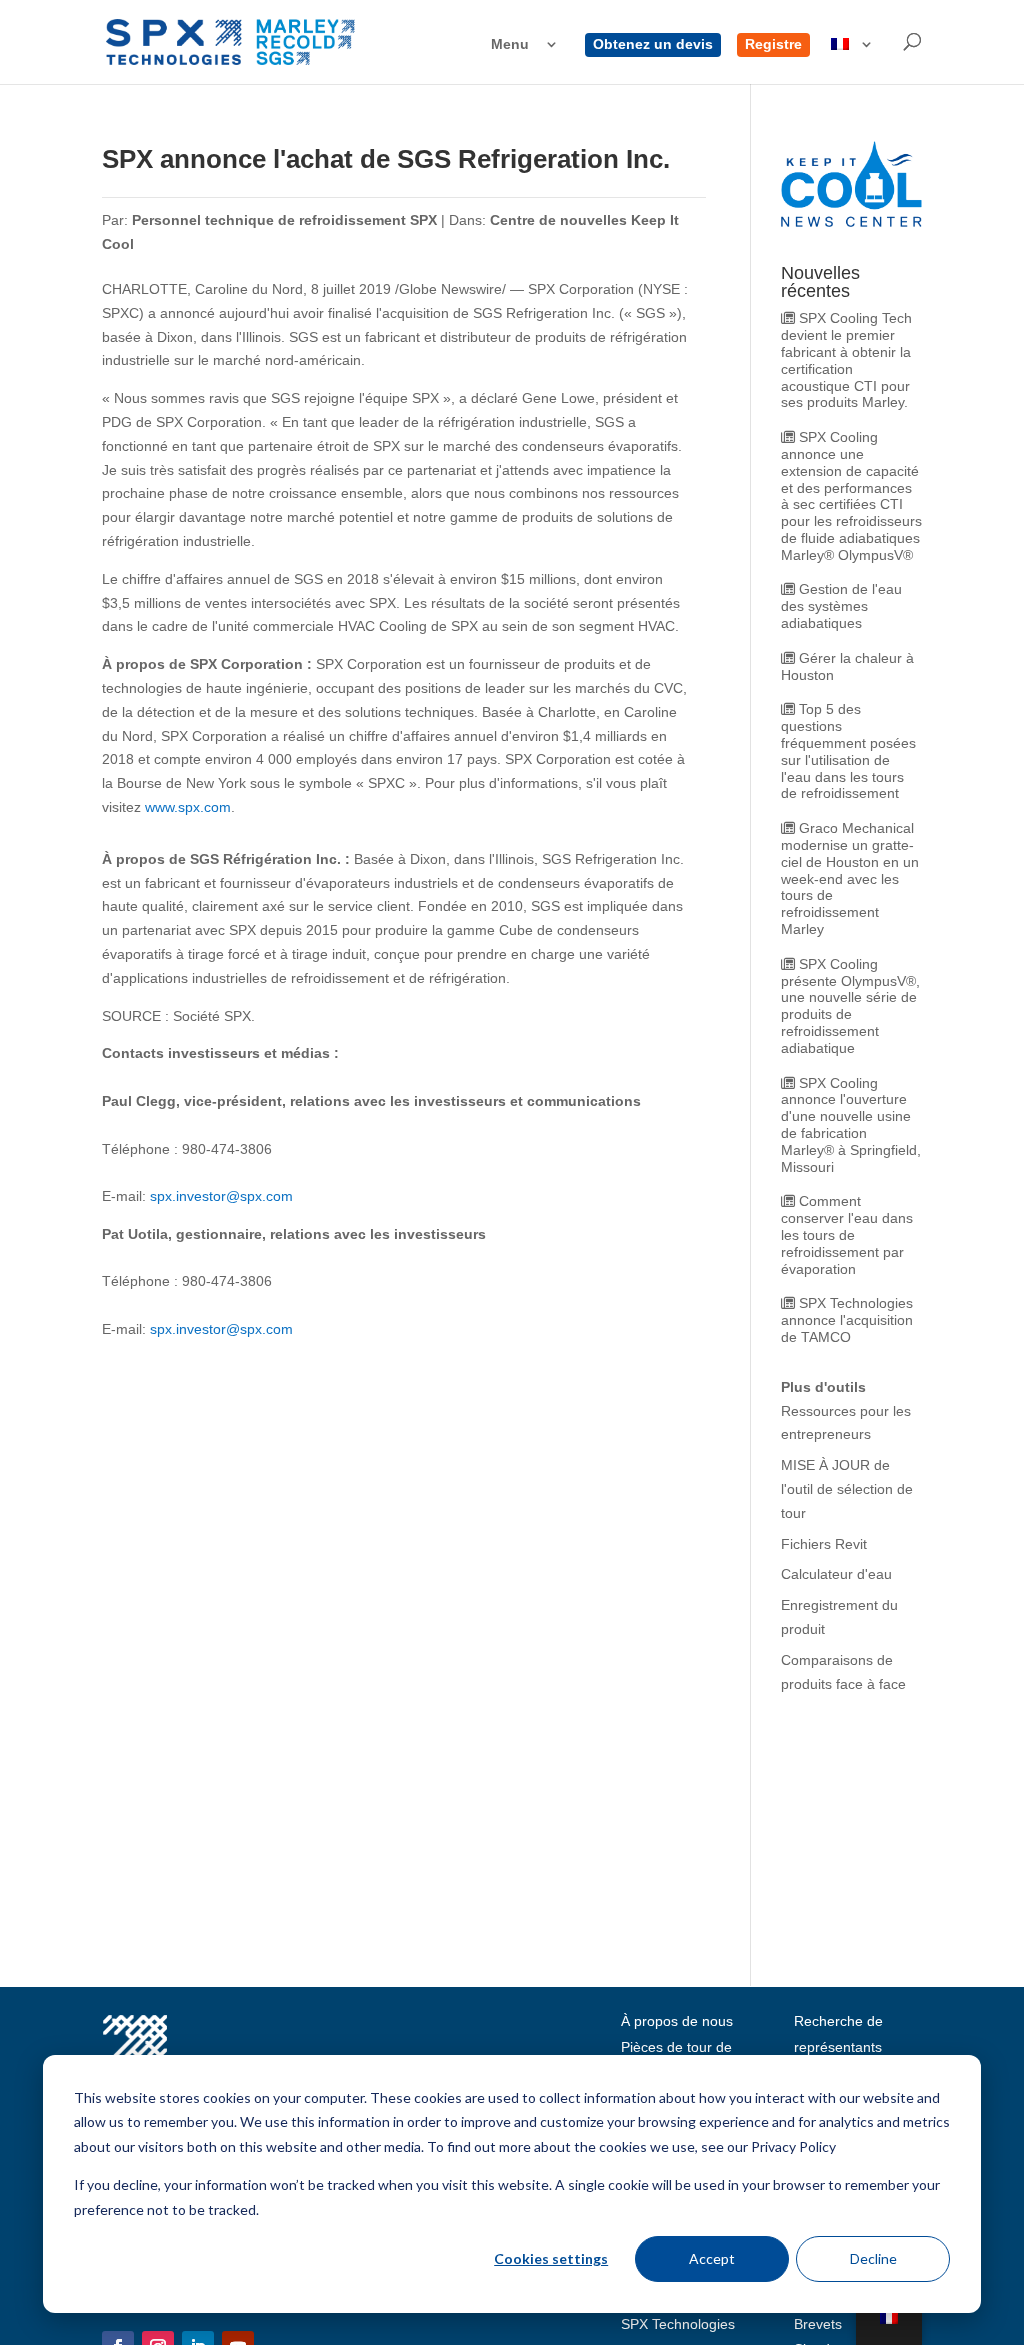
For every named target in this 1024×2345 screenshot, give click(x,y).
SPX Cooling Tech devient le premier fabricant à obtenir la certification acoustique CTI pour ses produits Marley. (846, 360)
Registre (773, 44)
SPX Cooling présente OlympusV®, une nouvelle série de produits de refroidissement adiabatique (850, 1006)
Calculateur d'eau (836, 1574)
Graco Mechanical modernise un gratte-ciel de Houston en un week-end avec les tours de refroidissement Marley (850, 878)
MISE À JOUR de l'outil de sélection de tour (847, 1489)
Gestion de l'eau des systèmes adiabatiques (841, 606)
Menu (510, 44)
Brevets (818, 2324)
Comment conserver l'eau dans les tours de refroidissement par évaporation (847, 1234)
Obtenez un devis (653, 44)
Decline (873, 2258)
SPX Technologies (678, 2324)
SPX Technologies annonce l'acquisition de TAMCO (847, 1320)
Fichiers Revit (824, 1544)
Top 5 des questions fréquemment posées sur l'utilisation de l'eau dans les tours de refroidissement (848, 751)
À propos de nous (677, 2021)
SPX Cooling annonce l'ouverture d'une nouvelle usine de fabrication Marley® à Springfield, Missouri (851, 1125)
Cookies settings (551, 2258)
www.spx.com (188, 807)
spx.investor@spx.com (221, 1196)
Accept (712, 2258)
